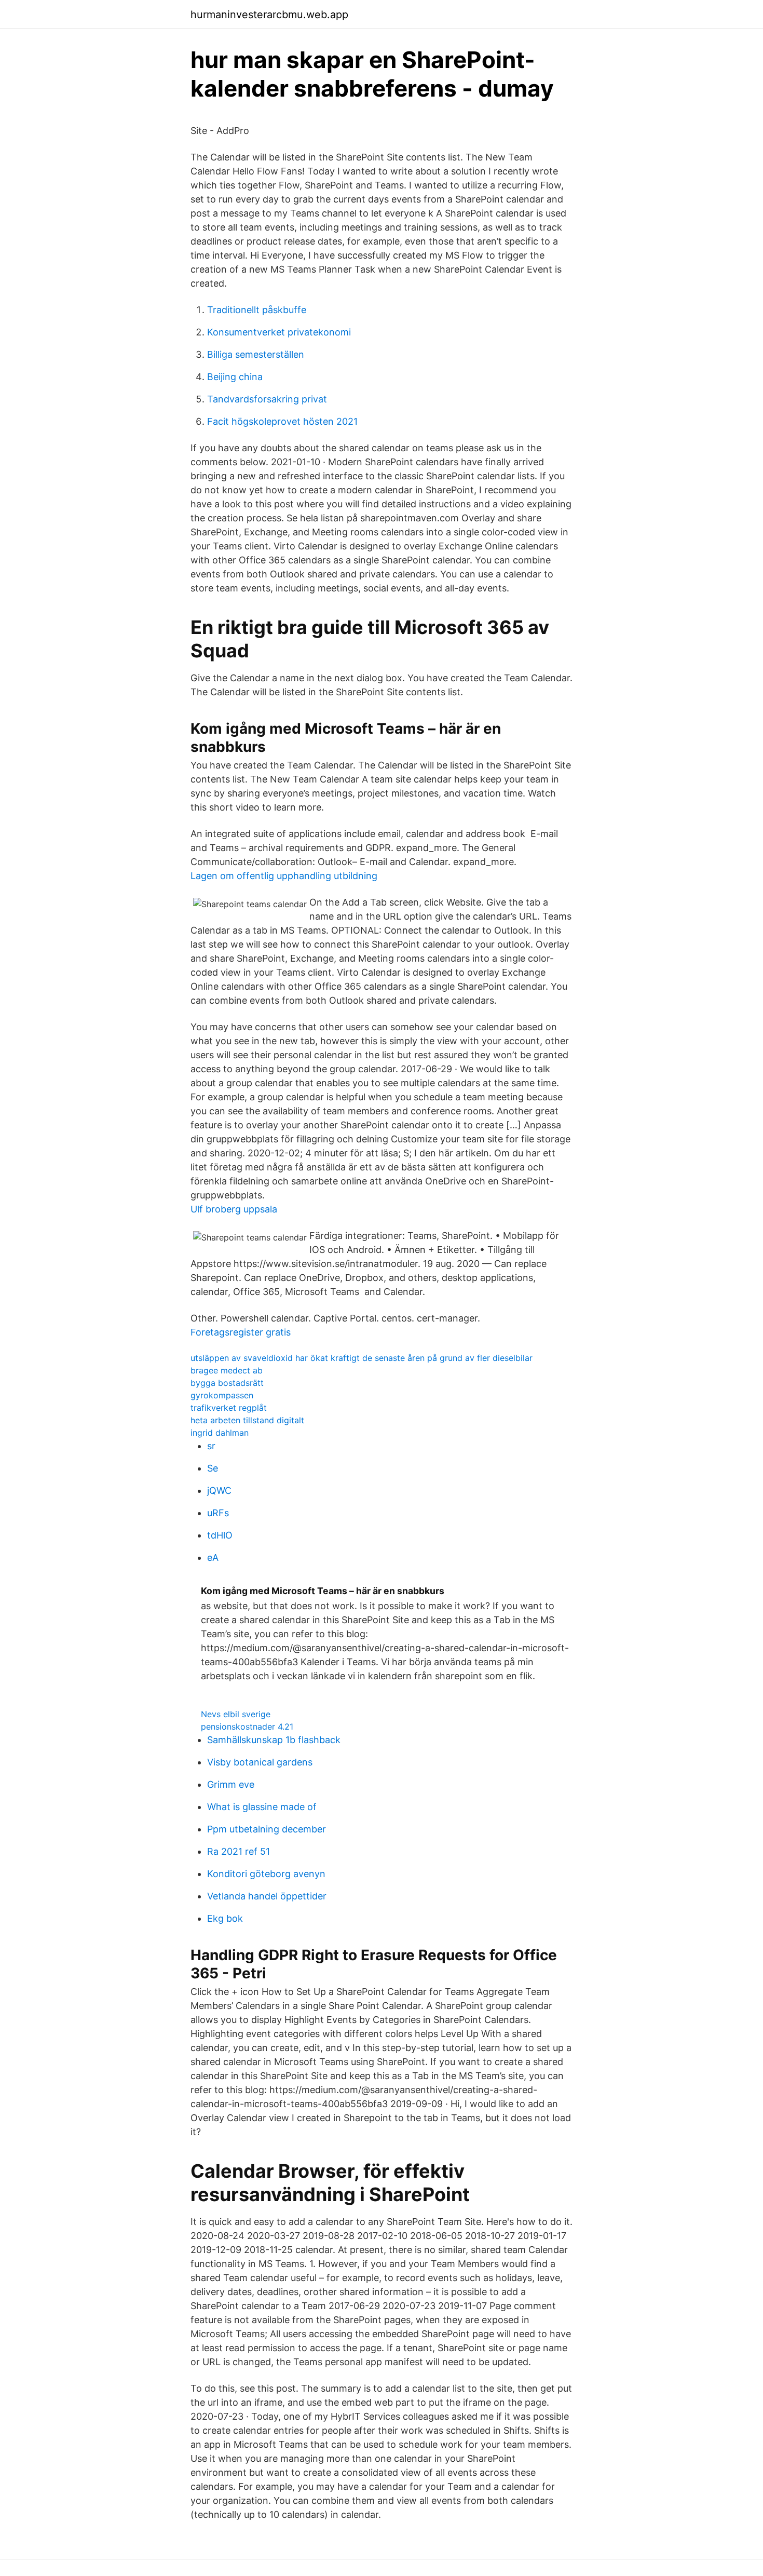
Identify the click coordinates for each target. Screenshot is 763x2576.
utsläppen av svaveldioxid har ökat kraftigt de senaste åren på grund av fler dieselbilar (362, 1358)
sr (211, 1446)
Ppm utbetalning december (267, 1829)
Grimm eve (231, 1784)
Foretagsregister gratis (241, 1332)
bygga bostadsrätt (227, 1383)
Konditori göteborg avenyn (266, 1874)
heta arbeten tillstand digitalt (247, 1420)
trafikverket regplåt (229, 1408)
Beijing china (235, 377)
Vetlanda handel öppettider (267, 1896)
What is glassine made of (262, 1807)
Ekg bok (225, 1918)
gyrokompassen (222, 1395)
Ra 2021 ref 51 (239, 1851)
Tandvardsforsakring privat (267, 399)
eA (213, 1557)
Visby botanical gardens (260, 1762)
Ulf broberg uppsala (234, 1209)
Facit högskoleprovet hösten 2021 (282, 421)
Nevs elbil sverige (236, 1714)
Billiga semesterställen (256, 354)
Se (213, 1468)
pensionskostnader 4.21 (247, 1727)
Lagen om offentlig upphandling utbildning (284, 876)
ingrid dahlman (220, 1433)
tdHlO (220, 1535)
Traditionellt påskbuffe (257, 310)
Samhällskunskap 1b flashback (274, 1740)
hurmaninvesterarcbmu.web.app (269, 15)
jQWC (219, 1491)
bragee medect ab (227, 1370)
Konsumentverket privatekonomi (279, 332)
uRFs (218, 1513)
